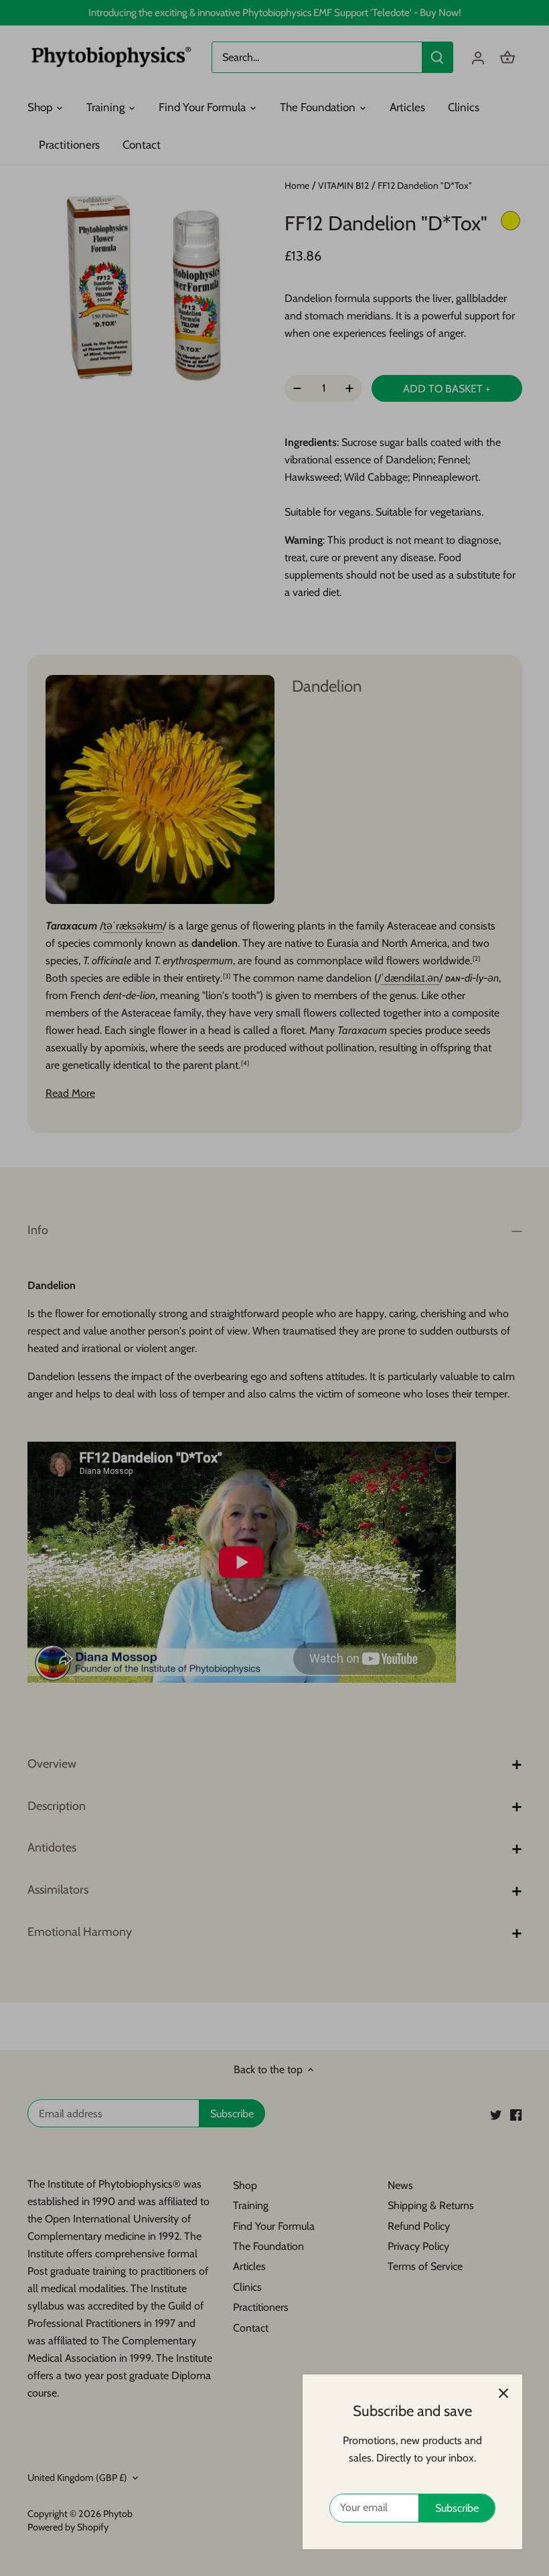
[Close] (503, 2393)
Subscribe (457, 2508)
